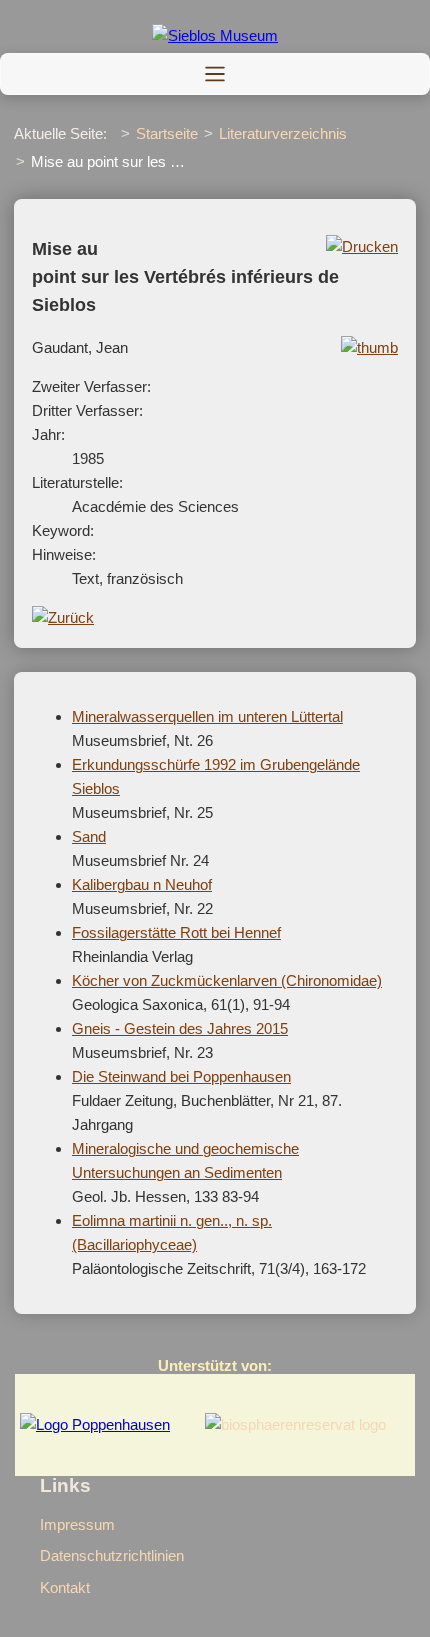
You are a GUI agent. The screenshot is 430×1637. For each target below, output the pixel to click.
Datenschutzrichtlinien (112, 1555)
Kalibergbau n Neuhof (142, 884)
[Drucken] (362, 246)
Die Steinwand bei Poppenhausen (181, 1076)
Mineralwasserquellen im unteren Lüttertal (207, 716)
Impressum (77, 1524)
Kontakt (65, 1587)
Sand (89, 836)
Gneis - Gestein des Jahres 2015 (180, 1028)
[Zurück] (63, 617)
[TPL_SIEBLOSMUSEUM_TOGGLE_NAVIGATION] (215, 74)
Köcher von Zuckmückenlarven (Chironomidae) (227, 980)
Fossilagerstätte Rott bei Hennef (176, 932)
